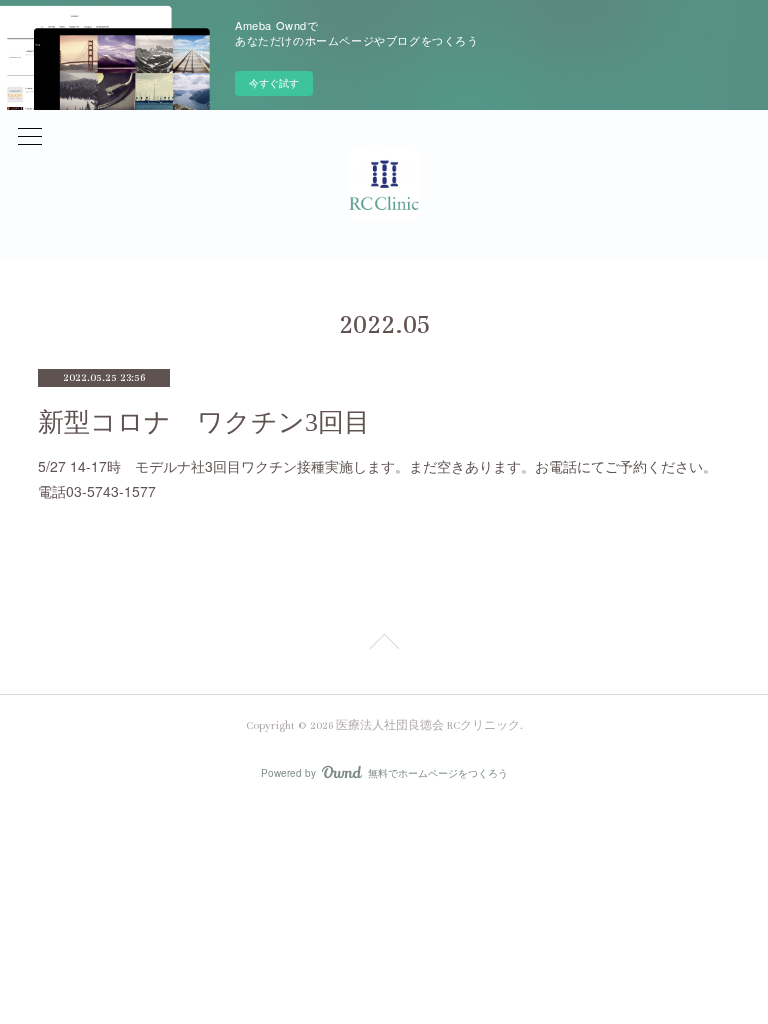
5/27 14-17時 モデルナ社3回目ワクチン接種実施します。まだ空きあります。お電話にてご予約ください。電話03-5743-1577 (377, 478)
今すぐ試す (274, 83)
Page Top (384, 645)
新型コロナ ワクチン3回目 (204, 422)
